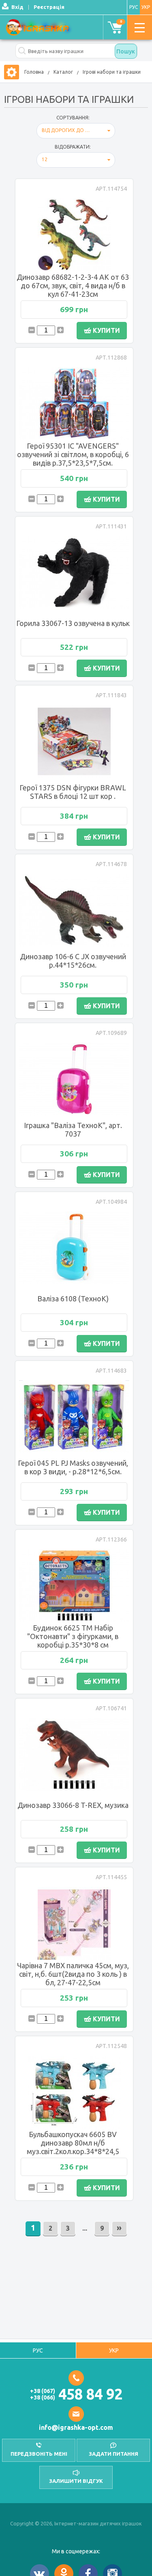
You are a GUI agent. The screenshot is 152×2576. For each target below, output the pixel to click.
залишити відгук (76, 2481)
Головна (34, 72)
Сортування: (73, 118)
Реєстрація (49, 7)
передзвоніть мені (39, 2454)
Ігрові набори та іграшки (112, 72)
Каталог (63, 72)
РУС (134, 7)
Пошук (126, 51)
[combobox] (76, 131)
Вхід (17, 7)
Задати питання (113, 2454)
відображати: (73, 147)
